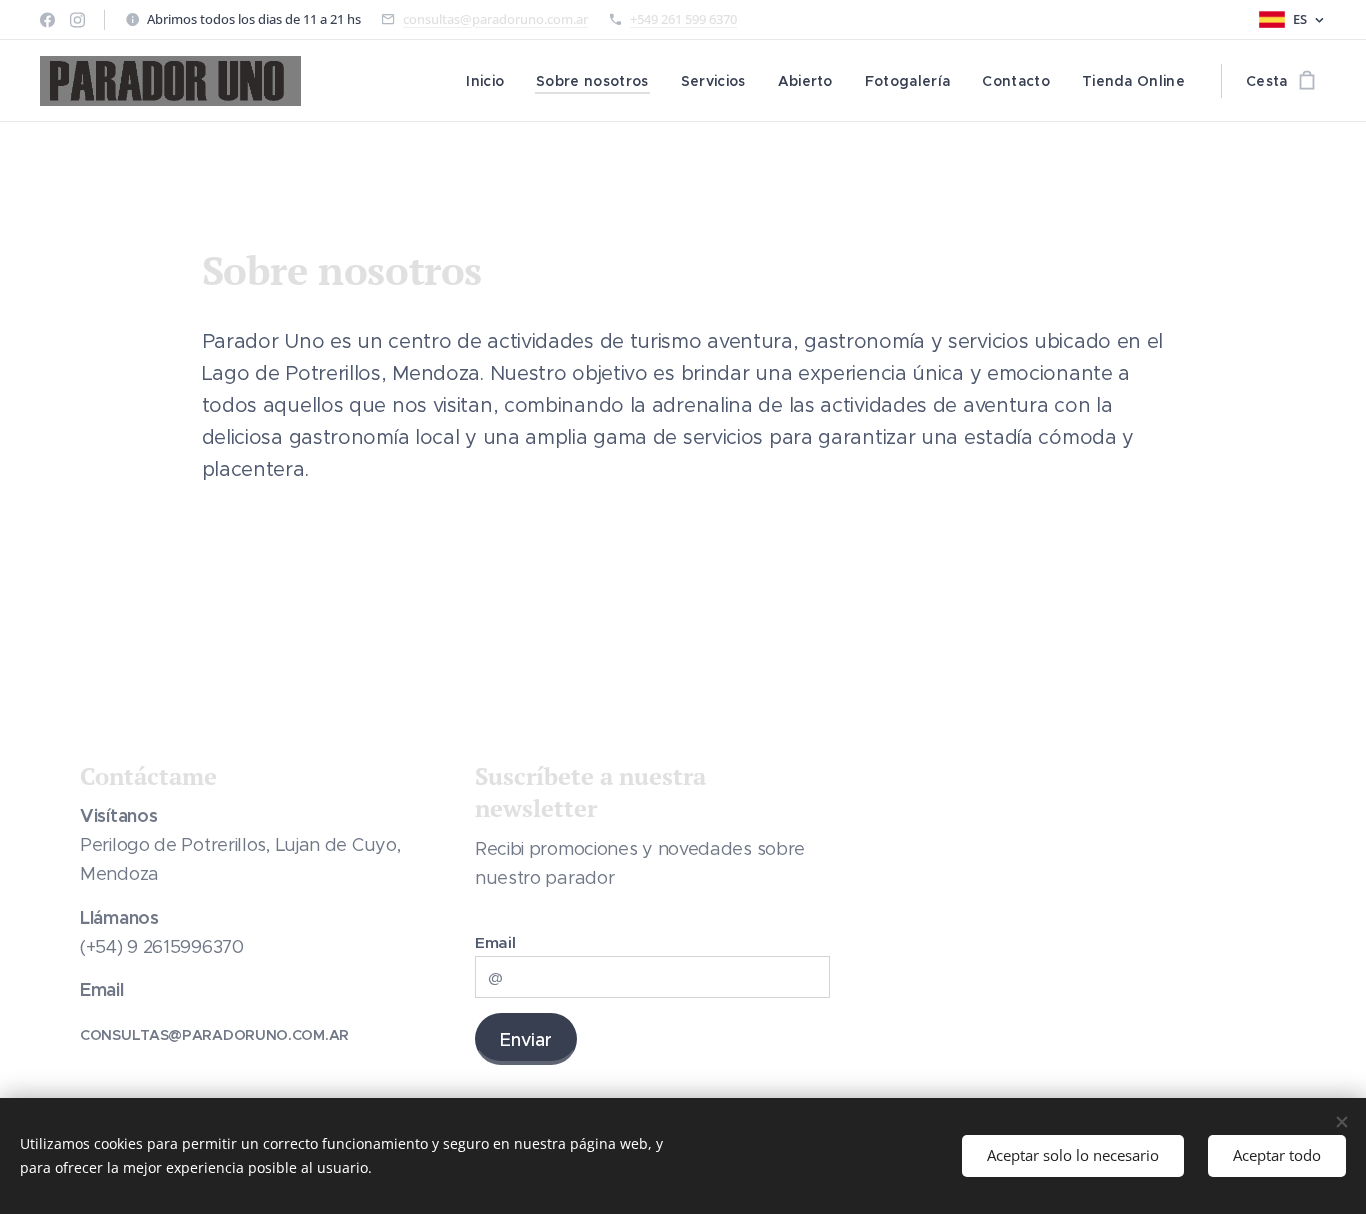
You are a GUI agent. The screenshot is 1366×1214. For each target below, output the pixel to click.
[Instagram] (77, 20)
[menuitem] (490, 81)
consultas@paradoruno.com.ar (495, 19)
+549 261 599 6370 (683, 19)
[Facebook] (47, 20)
